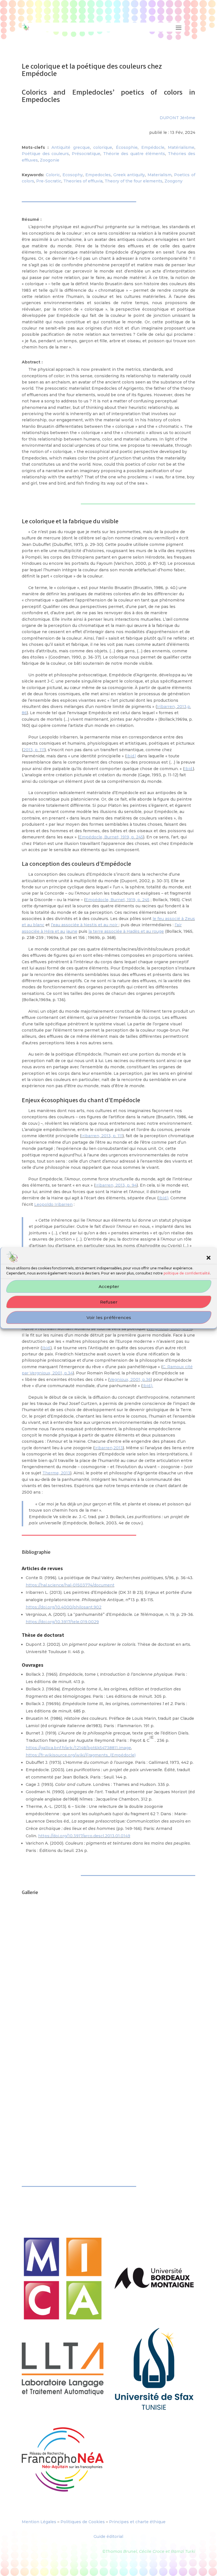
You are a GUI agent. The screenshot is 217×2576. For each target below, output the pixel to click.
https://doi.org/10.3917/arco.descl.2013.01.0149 (84, 1836)
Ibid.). (148, 1386)
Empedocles (98, 175)
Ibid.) (131, 756)
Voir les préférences (109, 1318)
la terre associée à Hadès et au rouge (126, 931)
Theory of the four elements (134, 181)
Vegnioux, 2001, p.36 (130, 1379)
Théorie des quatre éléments (134, 154)
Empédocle (153, 147)
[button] (209, 1258)
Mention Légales (39, 2522)
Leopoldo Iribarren (53, 1204)
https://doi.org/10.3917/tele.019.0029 (62, 1622)
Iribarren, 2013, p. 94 (116, 1185)
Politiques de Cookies (83, 2522)
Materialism (160, 175)
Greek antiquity (129, 175)
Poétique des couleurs (45, 154)
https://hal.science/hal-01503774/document (70, 1585)
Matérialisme (181, 147)
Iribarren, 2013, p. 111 (102, 1136)
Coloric (53, 175)
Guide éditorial (108, 2536)
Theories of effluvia (83, 181)
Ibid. (189, 769)
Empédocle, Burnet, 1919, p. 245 (111, 837)
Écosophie (127, 147)
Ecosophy (73, 175)
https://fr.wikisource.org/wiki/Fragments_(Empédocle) (81, 1755)
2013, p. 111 (34, 750)
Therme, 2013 (56, 1473)
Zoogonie (50, 160)
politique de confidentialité (187, 1273)
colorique (103, 147)
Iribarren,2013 (109, 1448)
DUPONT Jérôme (177, 118)
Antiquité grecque (71, 147)
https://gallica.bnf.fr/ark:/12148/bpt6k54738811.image (78, 1748)
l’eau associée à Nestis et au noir (85, 925)
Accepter (109, 1286)
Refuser (109, 1302)
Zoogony (173, 181)
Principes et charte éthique (137, 2522)
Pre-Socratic (49, 181)
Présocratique (86, 154)
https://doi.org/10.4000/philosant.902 (64, 1607)
